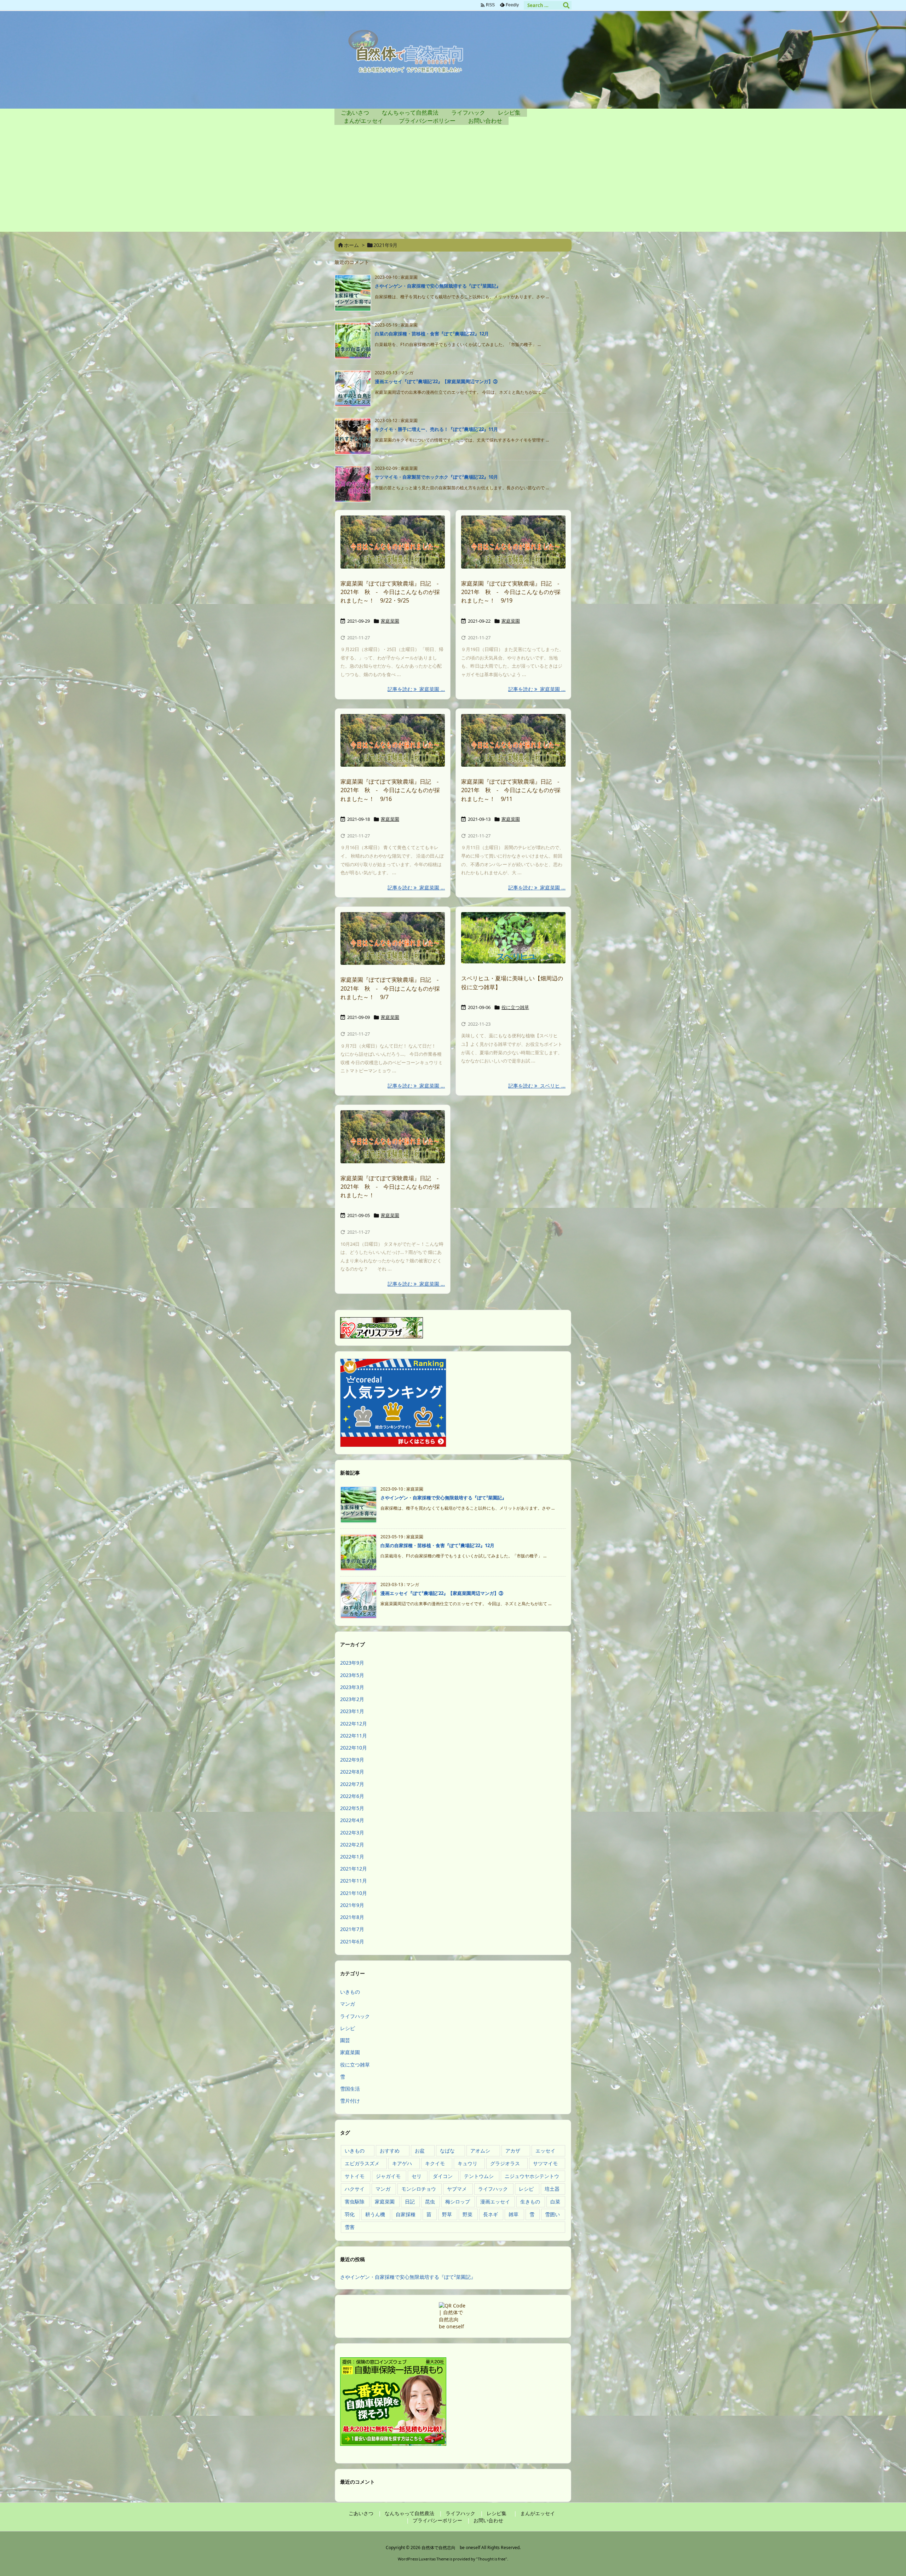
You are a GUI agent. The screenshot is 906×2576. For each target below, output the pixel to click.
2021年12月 (354, 1869)
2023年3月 (352, 1687)
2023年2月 (352, 1699)
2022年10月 (354, 1748)
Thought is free (492, 2559)
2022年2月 (352, 1845)
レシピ (348, 2028)
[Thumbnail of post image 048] (393, 740)
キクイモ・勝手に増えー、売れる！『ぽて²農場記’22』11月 (436, 429)
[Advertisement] (453, 182)
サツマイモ (545, 2163)
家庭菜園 (390, 621)
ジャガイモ (388, 2176)
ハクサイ (355, 2189)
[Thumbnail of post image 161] (393, 1137)
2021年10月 (354, 1893)
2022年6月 (352, 1796)
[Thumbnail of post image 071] (513, 740)
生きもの (530, 2202)
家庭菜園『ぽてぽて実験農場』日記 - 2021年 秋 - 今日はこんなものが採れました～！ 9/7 (392, 988)
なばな (447, 2151)
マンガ (348, 2004)
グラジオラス (505, 2163)
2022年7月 (352, 1784)
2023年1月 (352, 1711)
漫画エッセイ (495, 2202)
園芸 (345, 2040)
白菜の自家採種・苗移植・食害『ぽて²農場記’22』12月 (432, 334)
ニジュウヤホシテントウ (532, 2176)
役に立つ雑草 (515, 1007)
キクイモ (435, 2163)
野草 (447, 2214)
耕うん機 (375, 2214)
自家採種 (406, 2214)
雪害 (350, 2227)
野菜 (468, 2214)
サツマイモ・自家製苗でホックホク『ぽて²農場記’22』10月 (436, 477)
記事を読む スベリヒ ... (537, 1086)
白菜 (555, 2202)
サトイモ (355, 2176)
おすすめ (390, 2151)
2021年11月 (354, 1881)
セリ (417, 2176)
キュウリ (468, 2163)
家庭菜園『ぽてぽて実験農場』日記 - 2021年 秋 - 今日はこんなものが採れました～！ (392, 1187)
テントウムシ (479, 2176)
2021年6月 (352, 1941)
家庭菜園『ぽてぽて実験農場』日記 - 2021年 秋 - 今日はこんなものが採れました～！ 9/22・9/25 (392, 592)
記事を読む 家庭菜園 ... (416, 689)
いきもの (350, 1992)
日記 (410, 2202)
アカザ (513, 2151)
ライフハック (355, 2016)
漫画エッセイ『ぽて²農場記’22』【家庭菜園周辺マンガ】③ (436, 381)
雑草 (514, 2214)
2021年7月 (352, 1929)
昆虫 (430, 2202)
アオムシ (480, 2151)
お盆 (420, 2151)
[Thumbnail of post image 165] (513, 542)
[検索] (566, 5)
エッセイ (545, 2151)
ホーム (351, 245)
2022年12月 (354, 1724)
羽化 (350, 2214)
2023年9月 (352, 1663)
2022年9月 (352, 1760)
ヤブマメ (457, 2189)
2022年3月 (352, 1832)
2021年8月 (352, 1917)
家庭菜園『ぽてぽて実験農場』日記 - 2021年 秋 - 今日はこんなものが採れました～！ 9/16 (392, 790)
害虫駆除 (355, 2202)
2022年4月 (352, 1820)
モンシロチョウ (419, 2189)
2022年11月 (354, 1736)
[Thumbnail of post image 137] (393, 939)
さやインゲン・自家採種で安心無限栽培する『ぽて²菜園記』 (438, 286)
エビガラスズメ (362, 2163)
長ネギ (491, 2214)
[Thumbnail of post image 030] (393, 542)
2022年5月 (352, 1808)
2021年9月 (352, 1905)
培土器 (552, 2189)
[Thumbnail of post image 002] (513, 938)
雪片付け (350, 2101)
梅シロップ (458, 2202)
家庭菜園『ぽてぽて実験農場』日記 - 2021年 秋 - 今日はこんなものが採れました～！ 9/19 (513, 592)
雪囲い (552, 2214)
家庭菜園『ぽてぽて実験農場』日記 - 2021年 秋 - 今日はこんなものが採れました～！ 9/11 (513, 790)
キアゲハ (402, 2163)
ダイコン (443, 2176)
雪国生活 (350, 2089)
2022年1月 (352, 1857)
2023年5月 (352, 1675)
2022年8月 (352, 1772)
